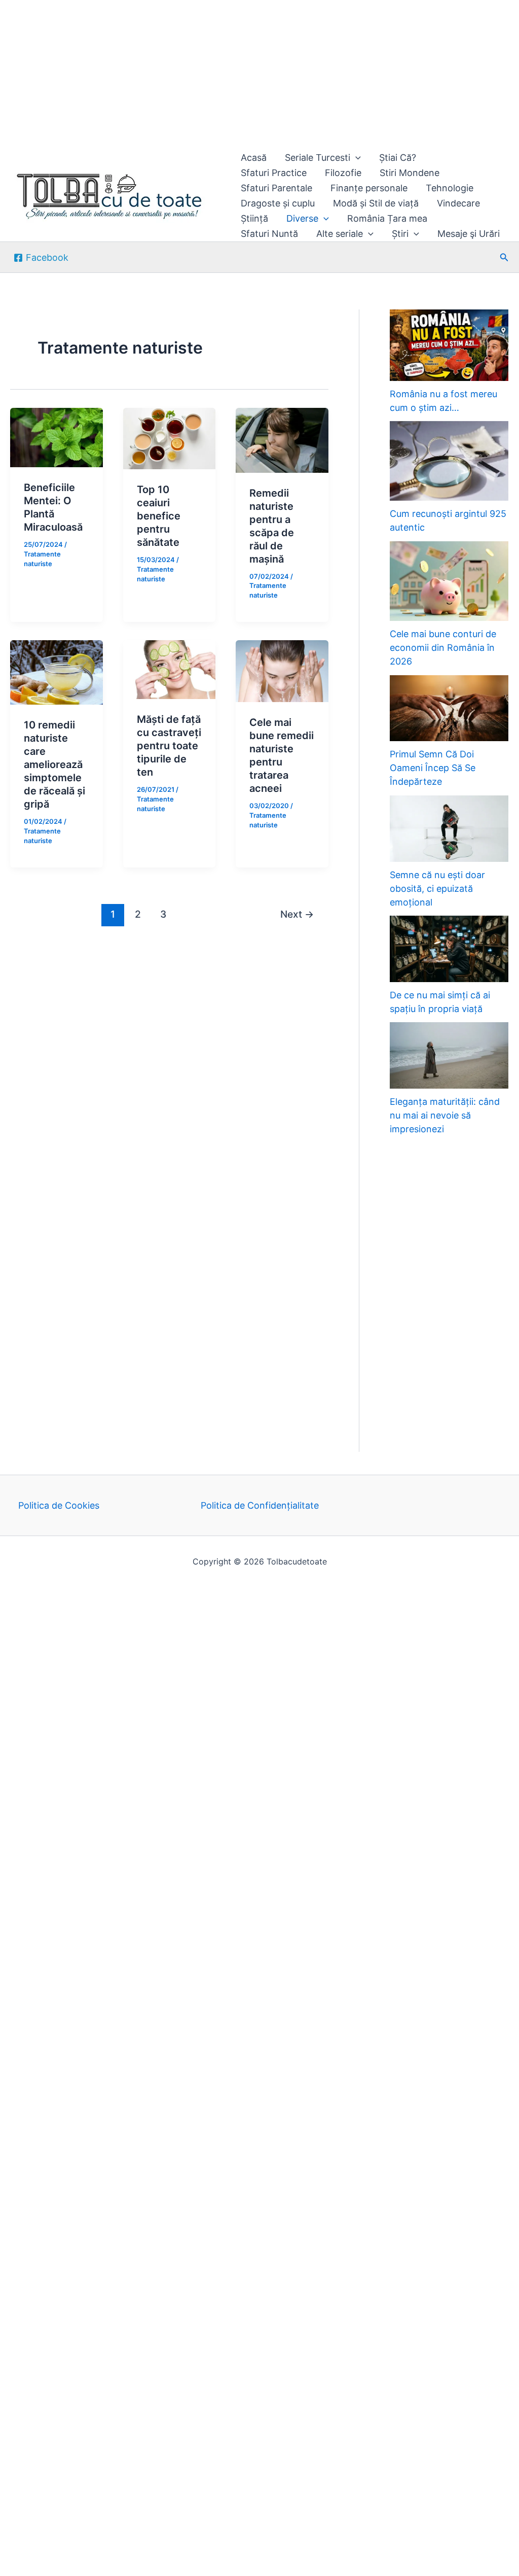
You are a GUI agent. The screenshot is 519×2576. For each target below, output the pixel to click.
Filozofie (343, 173)
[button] (356, 158)
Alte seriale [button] (340, 234)
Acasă (254, 158)
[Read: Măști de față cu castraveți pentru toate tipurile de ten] (170, 669)
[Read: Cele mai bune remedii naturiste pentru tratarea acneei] (282, 670)
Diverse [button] (302, 218)
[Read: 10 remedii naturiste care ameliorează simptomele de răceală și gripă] (57, 672)
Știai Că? (398, 158)
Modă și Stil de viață (376, 203)
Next (297, 914)
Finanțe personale (369, 188)
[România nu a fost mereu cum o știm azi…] (449, 345)
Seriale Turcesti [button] (318, 158)
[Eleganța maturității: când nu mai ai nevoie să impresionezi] (449, 1055)
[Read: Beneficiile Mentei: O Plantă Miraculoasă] (57, 437)
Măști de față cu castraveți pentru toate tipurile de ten (169, 746)
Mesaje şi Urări (469, 234)
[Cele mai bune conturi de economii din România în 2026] (449, 581)
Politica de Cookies (59, 1505)
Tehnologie (450, 188)
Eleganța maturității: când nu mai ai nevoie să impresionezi (445, 1115)
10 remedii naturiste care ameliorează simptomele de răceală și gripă (54, 764)
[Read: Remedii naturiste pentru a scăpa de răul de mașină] (282, 440)
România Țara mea (387, 218)
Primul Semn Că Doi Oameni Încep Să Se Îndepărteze (433, 768)
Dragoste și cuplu (278, 203)
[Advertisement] (259, 75)
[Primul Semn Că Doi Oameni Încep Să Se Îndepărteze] (449, 708)
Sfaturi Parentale (276, 188)
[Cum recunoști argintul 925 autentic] (449, 461)
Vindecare (458, 203)
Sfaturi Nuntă (269, 234)
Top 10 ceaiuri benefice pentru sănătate (159, 516)
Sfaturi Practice (274, 173)
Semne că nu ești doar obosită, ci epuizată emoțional (437, 889)
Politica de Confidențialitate (260, 1505)
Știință (254, 218)
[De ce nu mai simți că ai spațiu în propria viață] (449, 949)
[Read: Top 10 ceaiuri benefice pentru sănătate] (170, 438)
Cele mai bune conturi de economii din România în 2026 (443, 648)
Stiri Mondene (410, 173)
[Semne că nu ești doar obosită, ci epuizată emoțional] (449, 829)
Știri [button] (400, 234)
